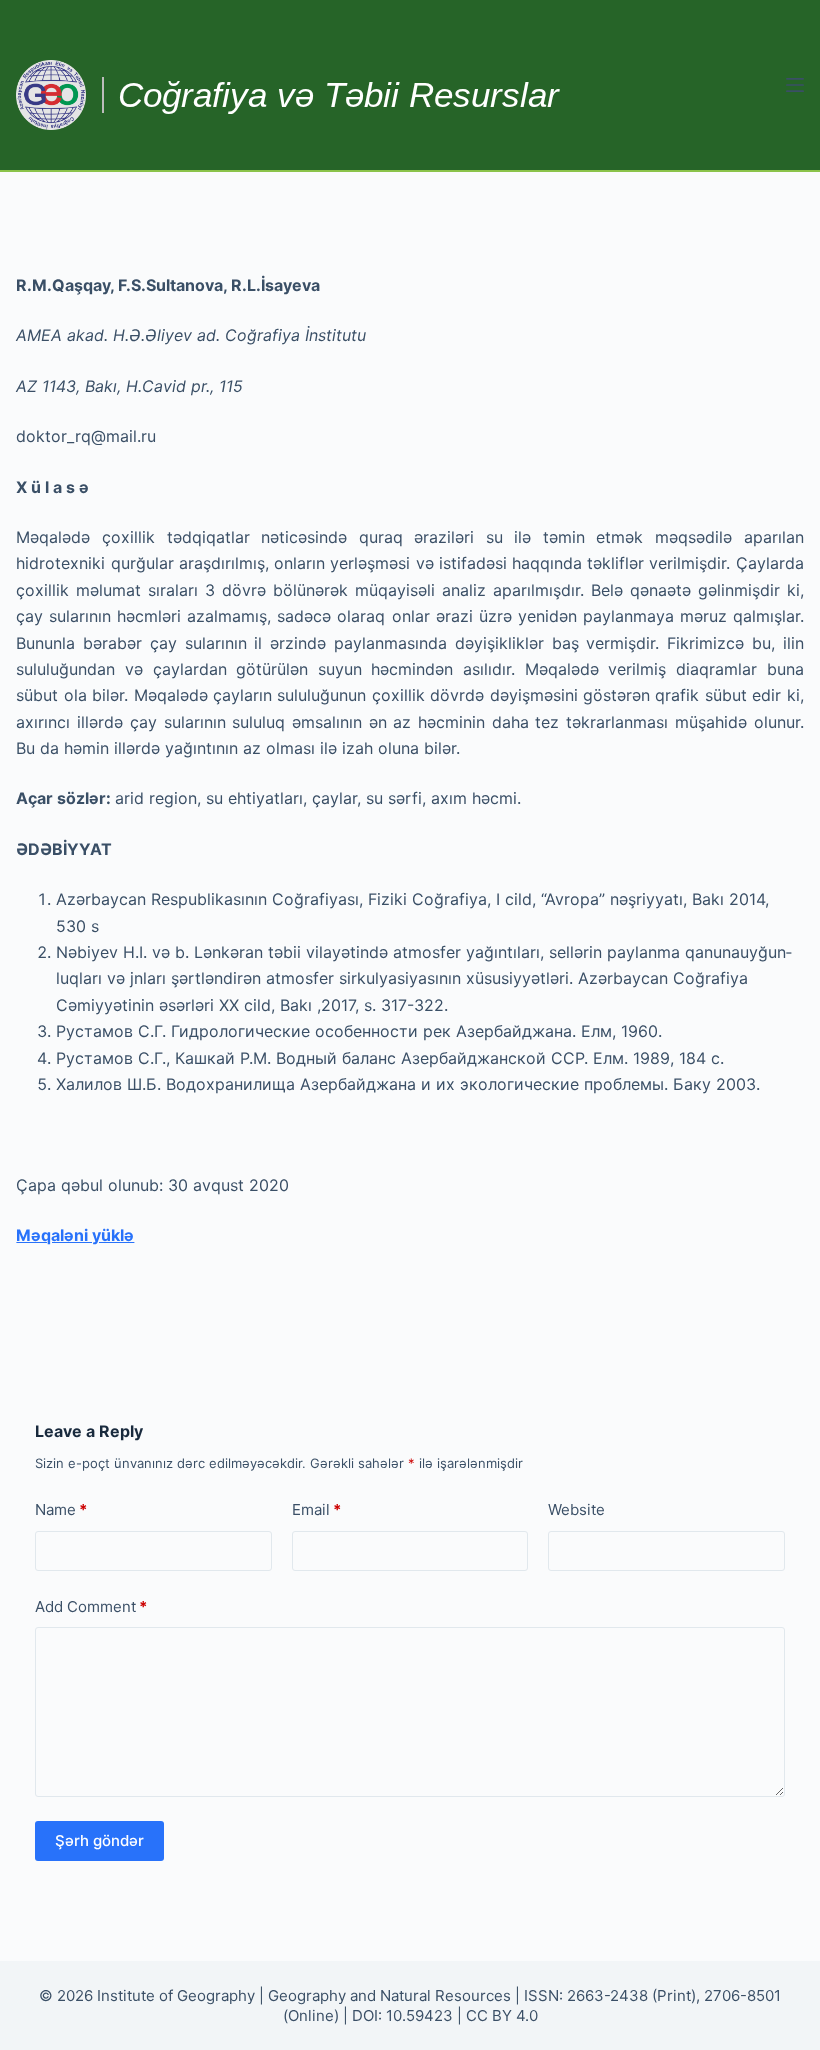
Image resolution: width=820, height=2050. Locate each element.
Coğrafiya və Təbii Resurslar (338, 94)
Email (316, 1509)
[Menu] (795, 85)
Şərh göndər (99, 1840)
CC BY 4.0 (502, 2015)
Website (576, 1509)
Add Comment (91, 1606)
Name (61, 1509)
